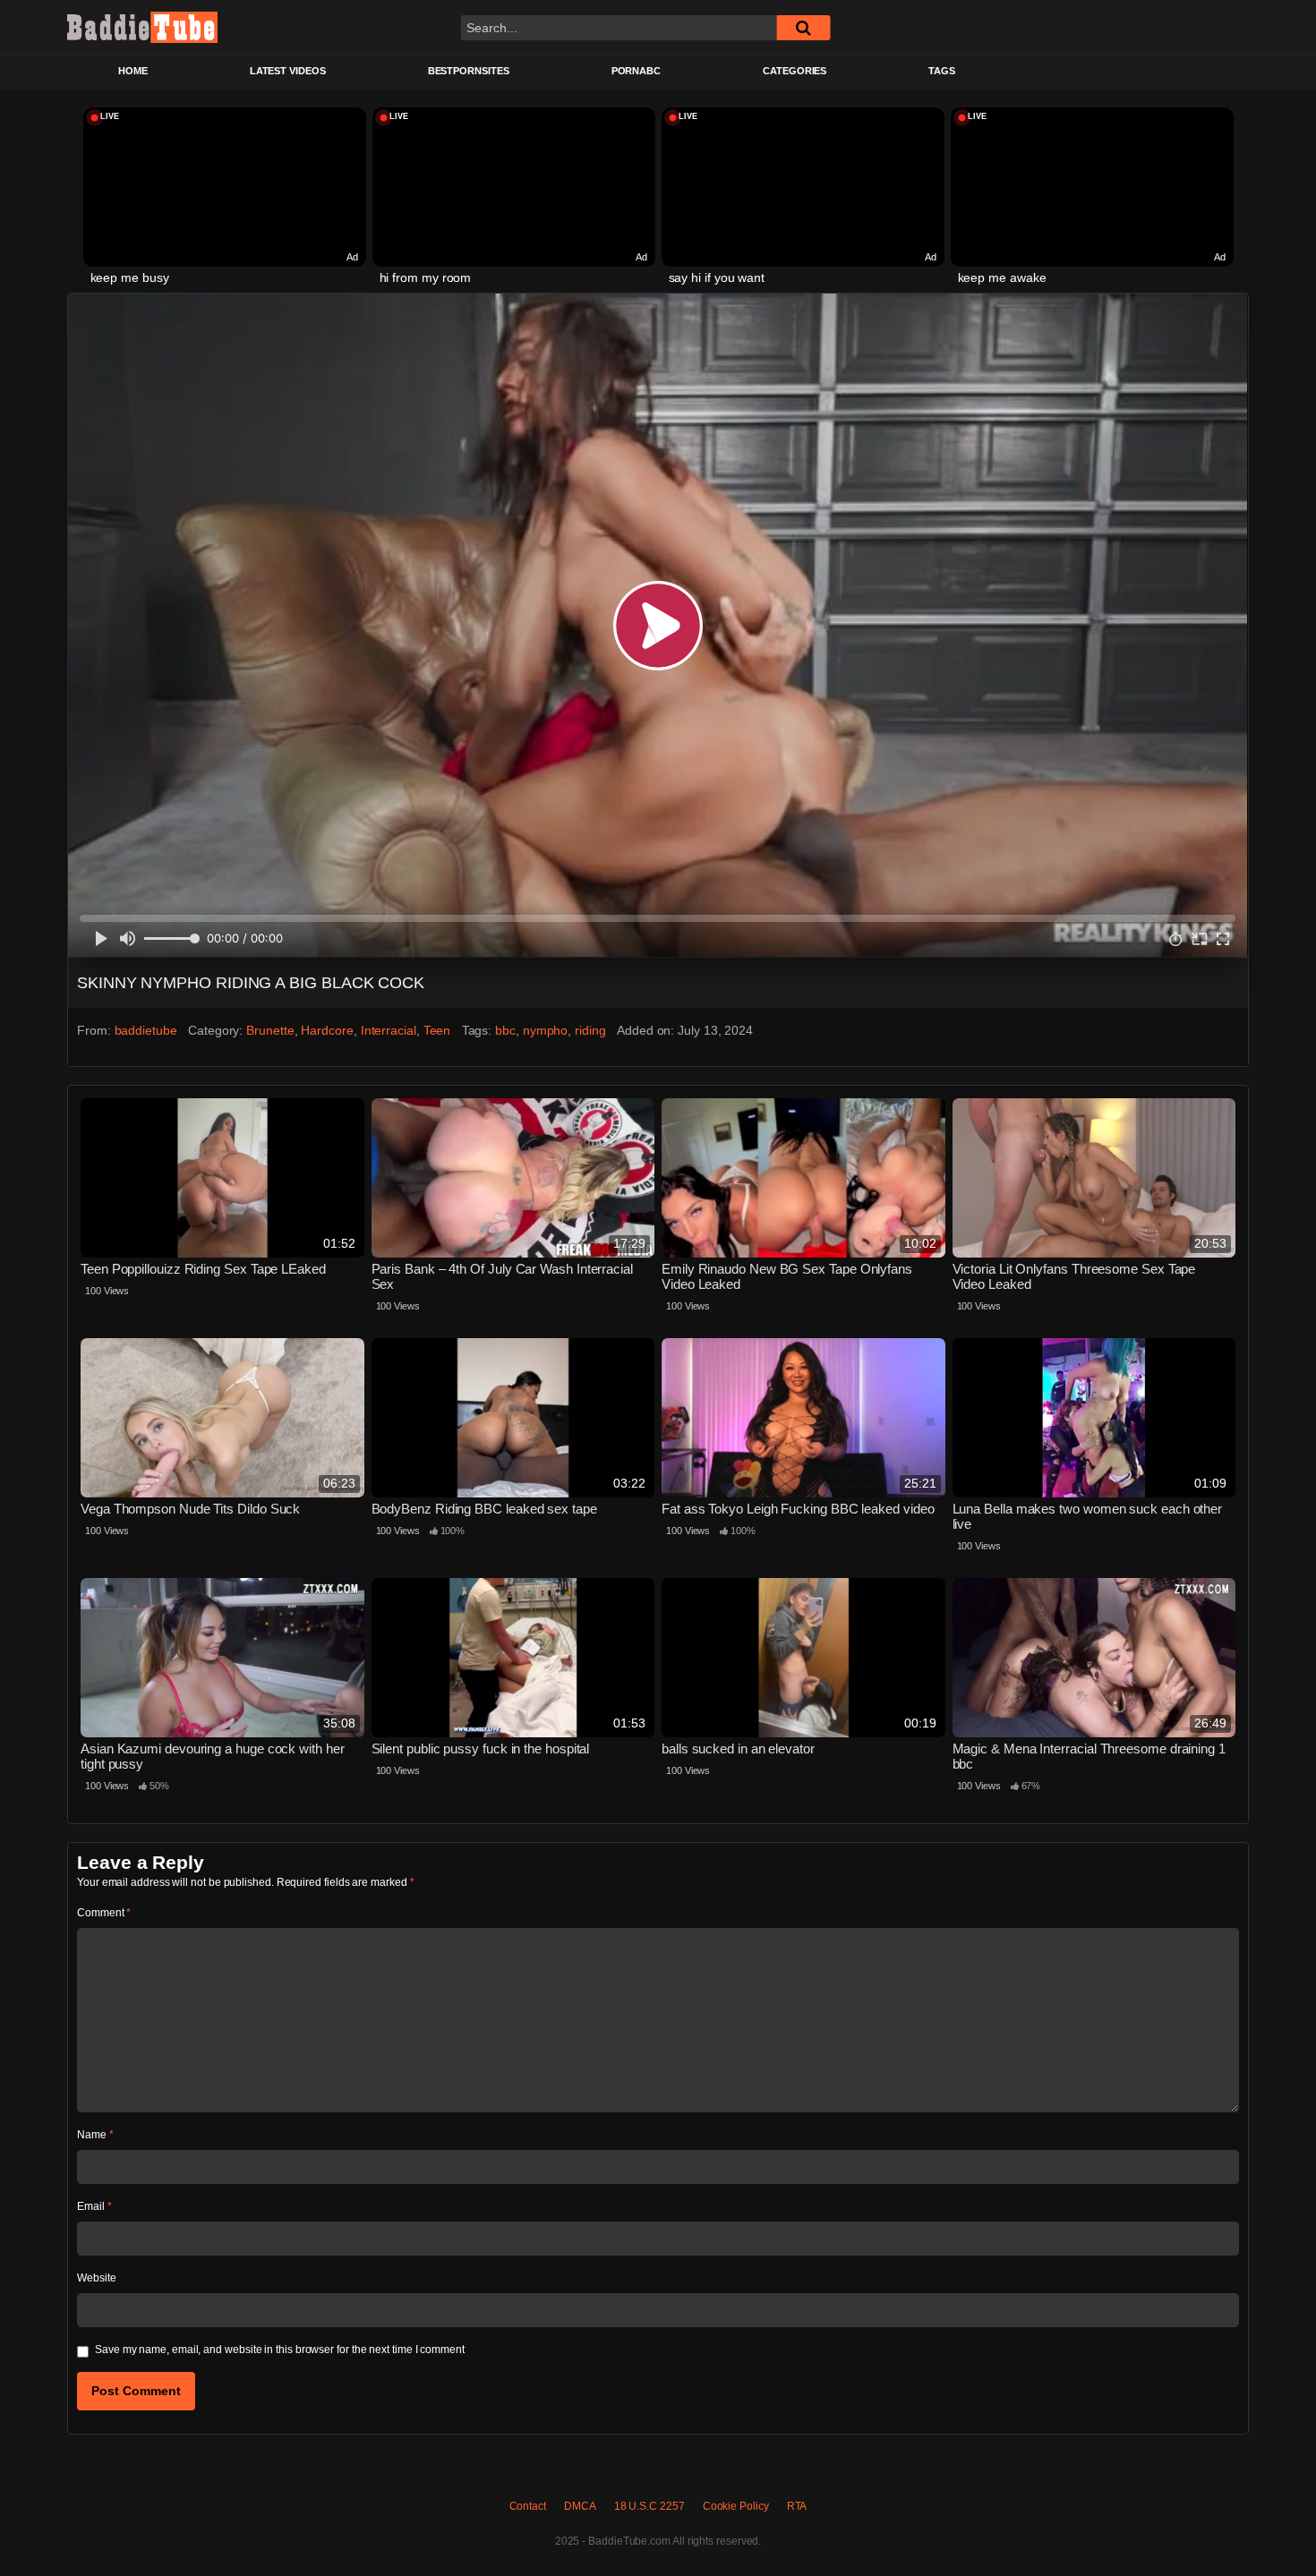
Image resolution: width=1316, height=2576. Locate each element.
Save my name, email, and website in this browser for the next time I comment (280, 2350)
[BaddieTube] (142, 27)
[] (803, 28)
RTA (797, 2506)
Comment (104, 1913)
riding (590, 1030)
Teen (437, 1030)
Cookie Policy (736, 2506)
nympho (546, 1030)
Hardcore (327, 1030)
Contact (528, 2506)
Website (96, 2278)
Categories (795, 71)
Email (94, 2206)
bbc (505, 1030)
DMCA (580, 2506)
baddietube (146, 1030)
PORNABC (636, 71)
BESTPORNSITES (469, 71)
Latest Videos (288, 71)
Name (95, 2135)
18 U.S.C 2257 (649, 2506)
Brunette (270, 1030)
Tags (942, 71)
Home (133, 71)
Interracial (389, 1030)
